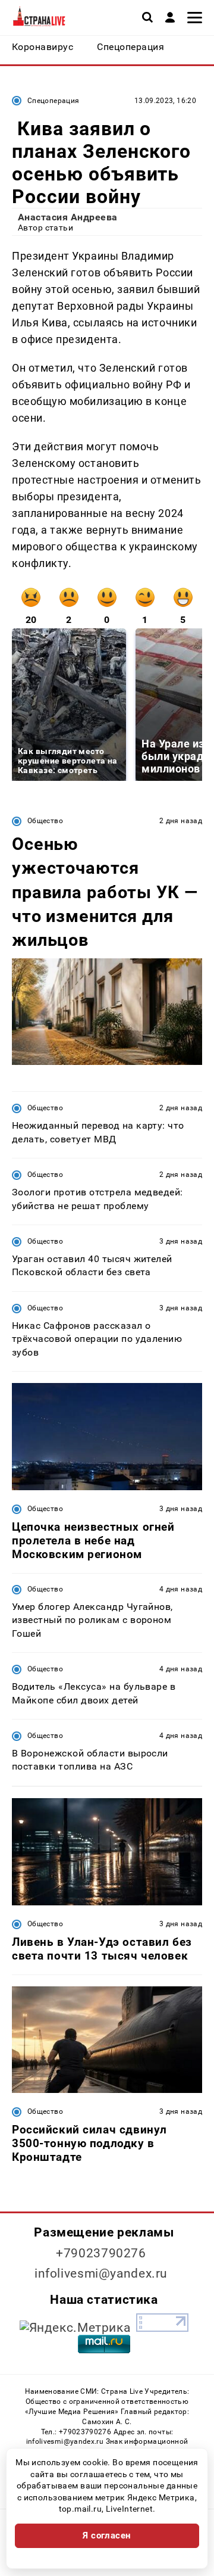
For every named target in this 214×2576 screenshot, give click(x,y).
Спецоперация (53, 101)
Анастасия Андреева (68, 217)
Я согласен (107, 2535)
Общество (45, 821)
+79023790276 (101, 2253)
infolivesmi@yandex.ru (101, 2273)
